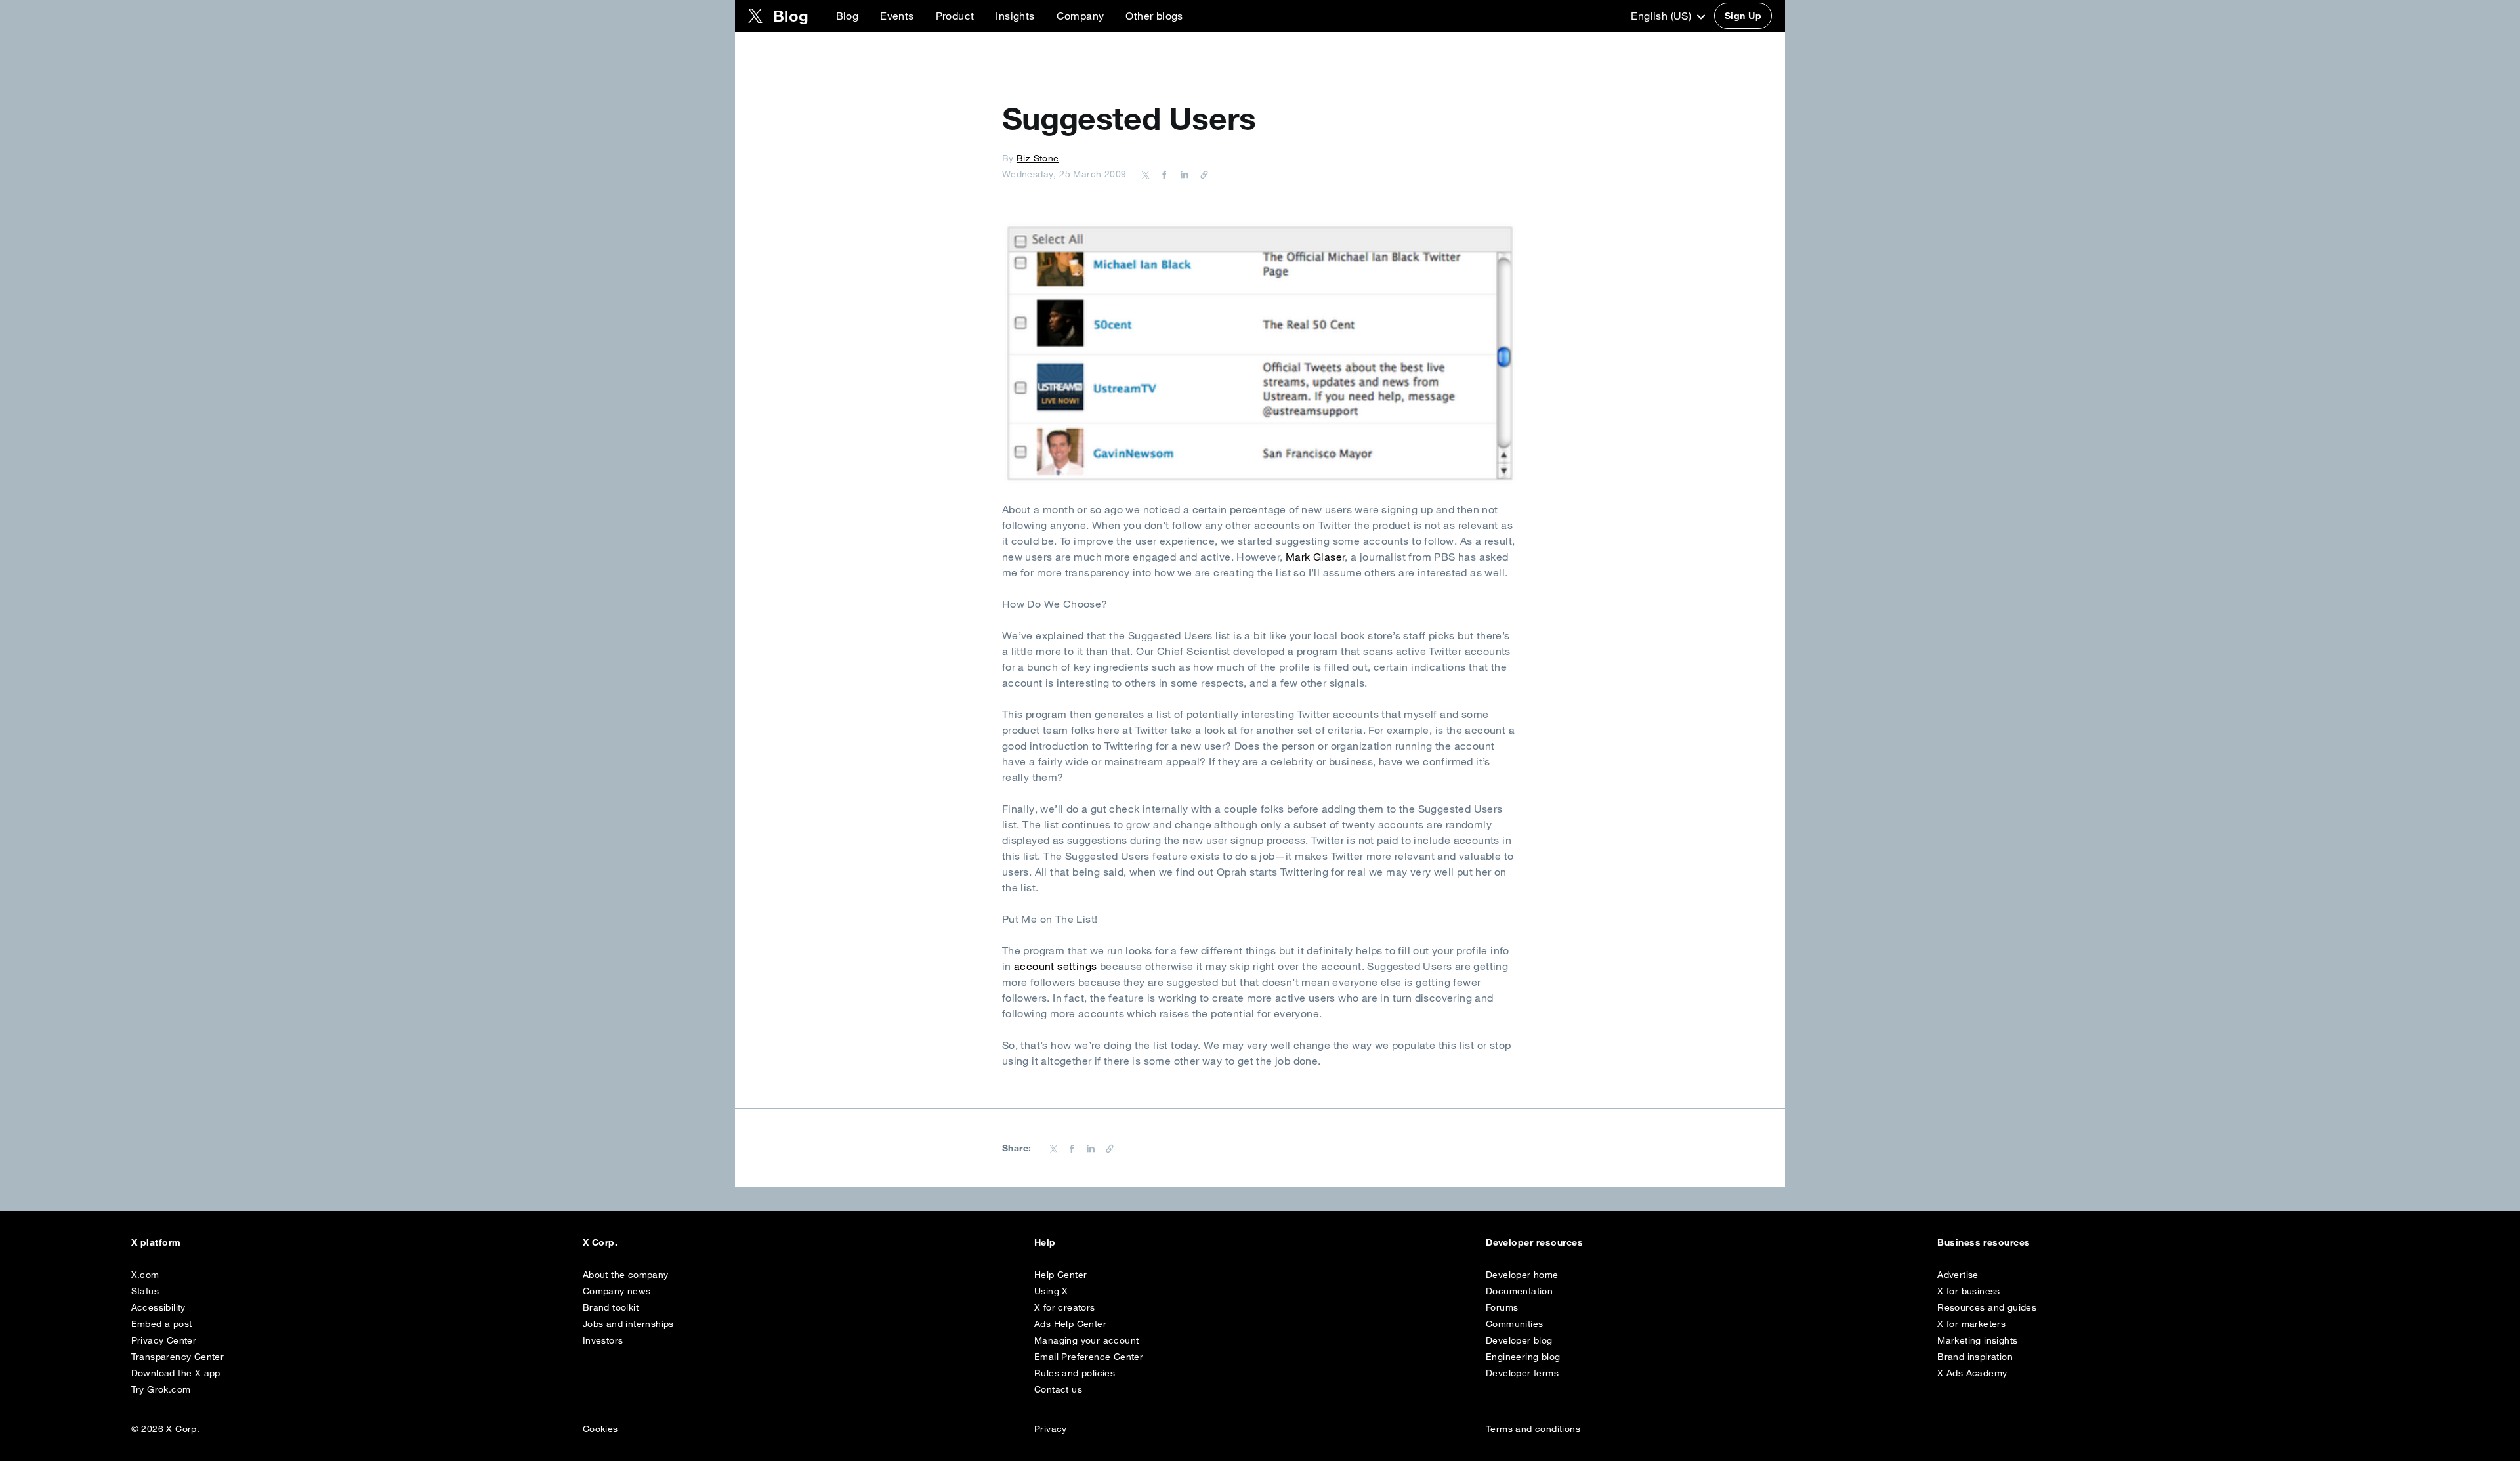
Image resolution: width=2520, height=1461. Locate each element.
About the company (626, 1275)
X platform (156, 1242)
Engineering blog (1523, 1357)
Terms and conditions (1533, 1429)
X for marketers (1971, 1324)
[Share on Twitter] (1146, 174)
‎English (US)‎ (1662, 16)
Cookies (600, 1429)
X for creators (1065, 1307)
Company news (617, 1291)
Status (145, 1291)
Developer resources (1534, 1242)
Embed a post (162, 1324)
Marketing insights (1977, 1340)
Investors (603, 1340)
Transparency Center (178, 1357)
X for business (1969, 1291)
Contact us (1058, 1389)
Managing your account (1086, 1340)
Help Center (1060, 1275)
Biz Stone (1038, 158)
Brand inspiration (1975, 1357)
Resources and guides (1987, 1307)
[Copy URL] (1201, 174)
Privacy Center (164, 1340)
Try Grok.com (161, 1389)
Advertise (1958, 1275)
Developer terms (1522, 1373)
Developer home (1522, 1275)
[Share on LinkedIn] (1183, 174)
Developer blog (1519, 1340)
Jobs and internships (628, 1324)
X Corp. (600, 1242)
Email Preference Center (1089, 1357)
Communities (1514, 1324)
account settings (1055, 966)
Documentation (1519, 1291)
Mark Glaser (1315, 557)
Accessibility (158, 1307)
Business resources (1984, 1242)
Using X (1051, 1291)
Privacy (1051, 1429)
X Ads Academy (1972, 1373)
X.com (145, 1275)
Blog (848, 16)
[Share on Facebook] (1162, 174)
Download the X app (176, 1373)
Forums (1502, 1307)
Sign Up (1743, 16)
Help (1045, 1242)
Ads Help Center (1070, 1324)
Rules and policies (1075, 1373)
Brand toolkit (611, 1307)
